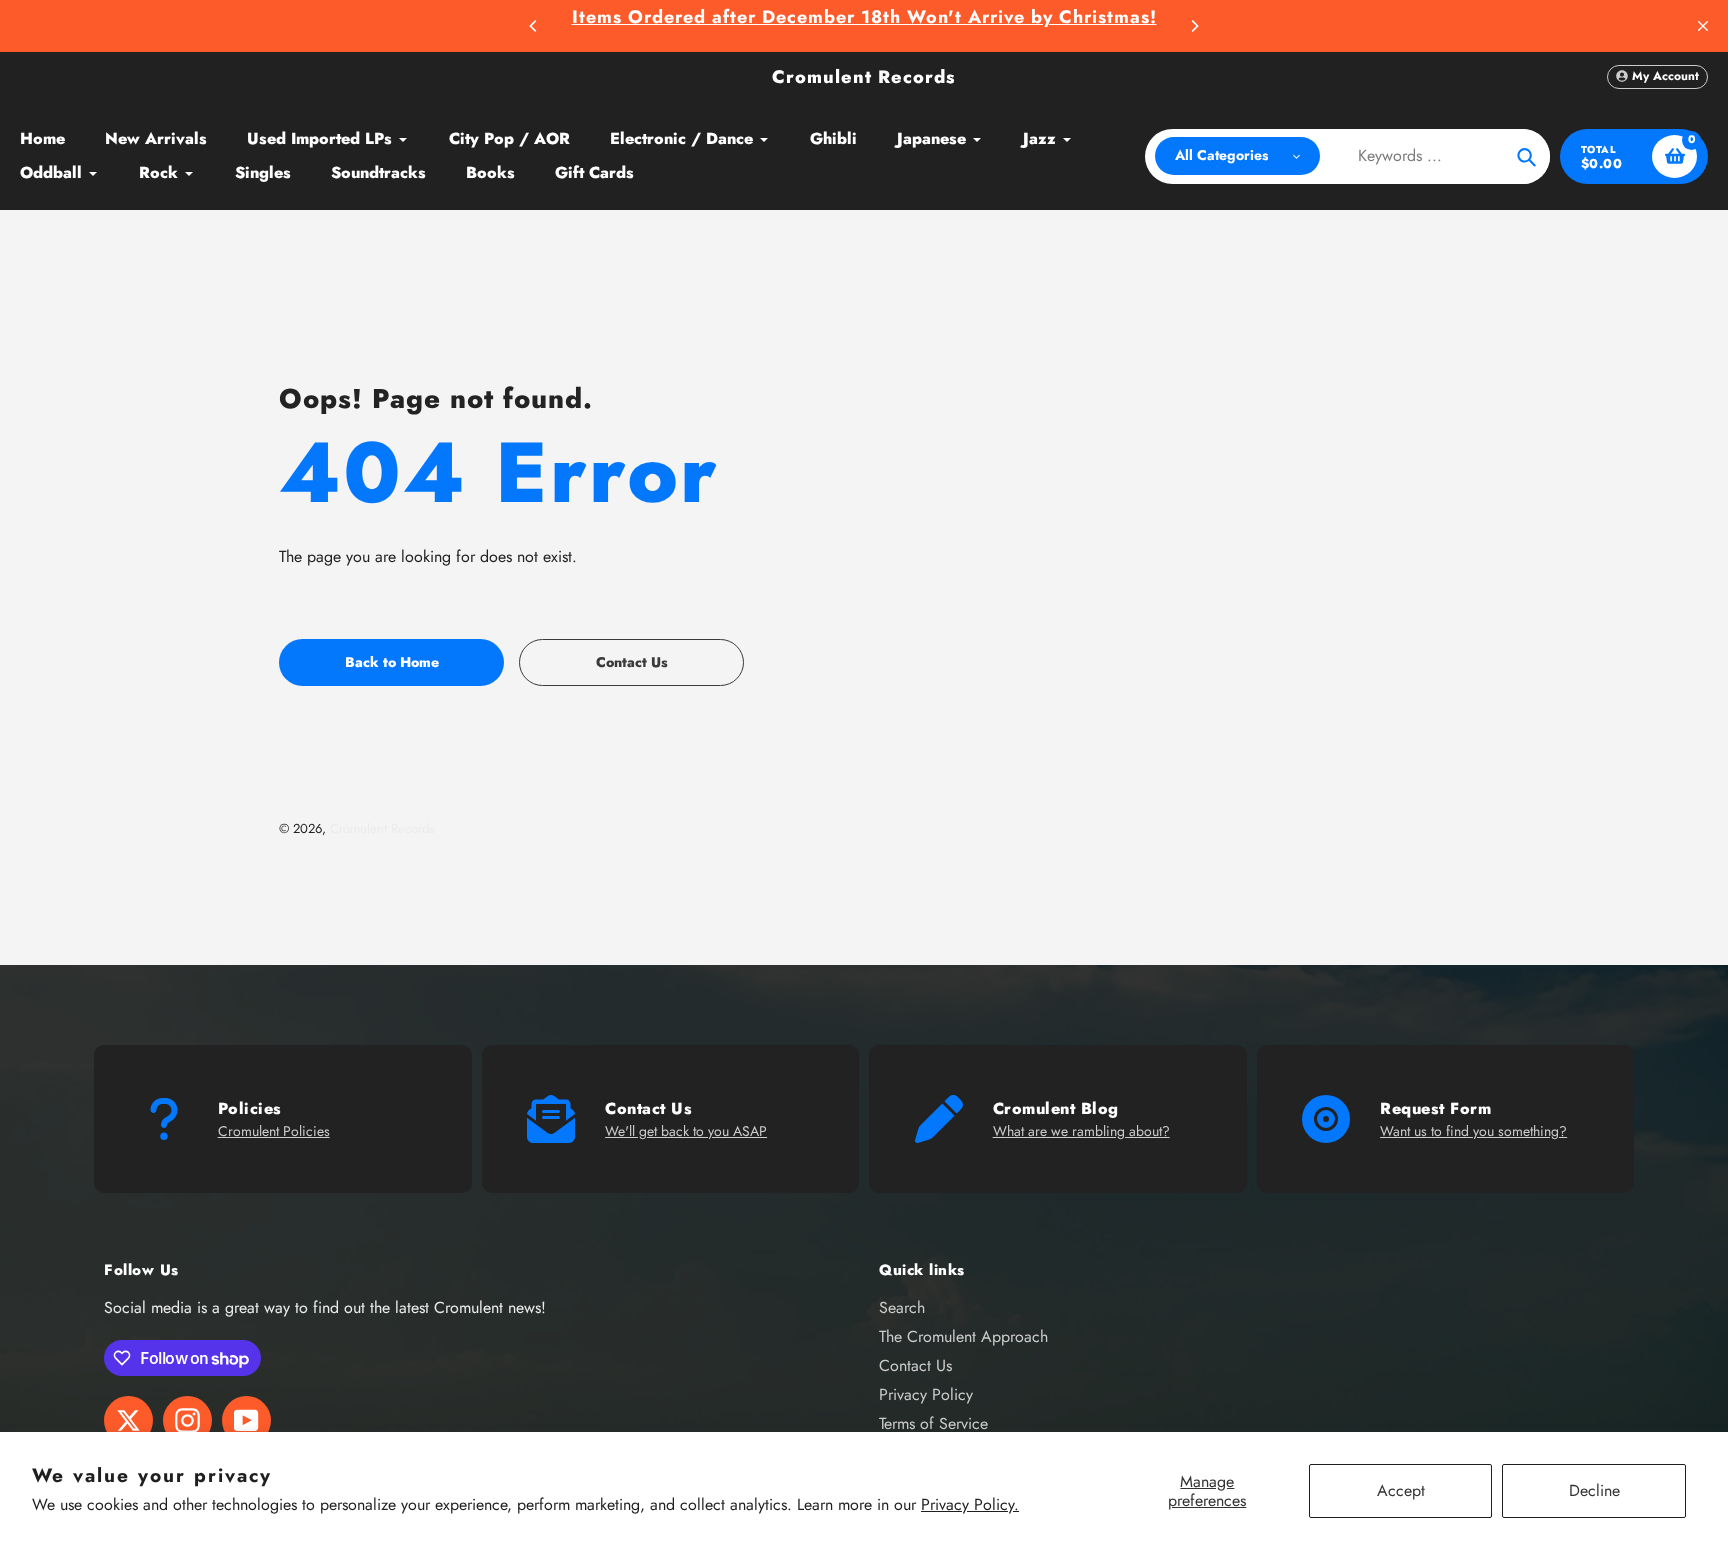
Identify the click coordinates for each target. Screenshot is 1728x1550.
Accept (1401, 1490)
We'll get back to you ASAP (686, 1131)
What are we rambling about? (1081, 1131)
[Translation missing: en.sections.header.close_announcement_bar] (1703, 26)
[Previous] (534, 26)
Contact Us (915, 1365)
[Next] (1194, 26)
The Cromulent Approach (963, 1336)
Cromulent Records (864, 77)
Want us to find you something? (1473, 1131)
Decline (1594, 1490)
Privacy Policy (926, 1394)
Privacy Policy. (970, 1504)
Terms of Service (933, 1423)
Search (902, 1307)
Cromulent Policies (274, 1131)
